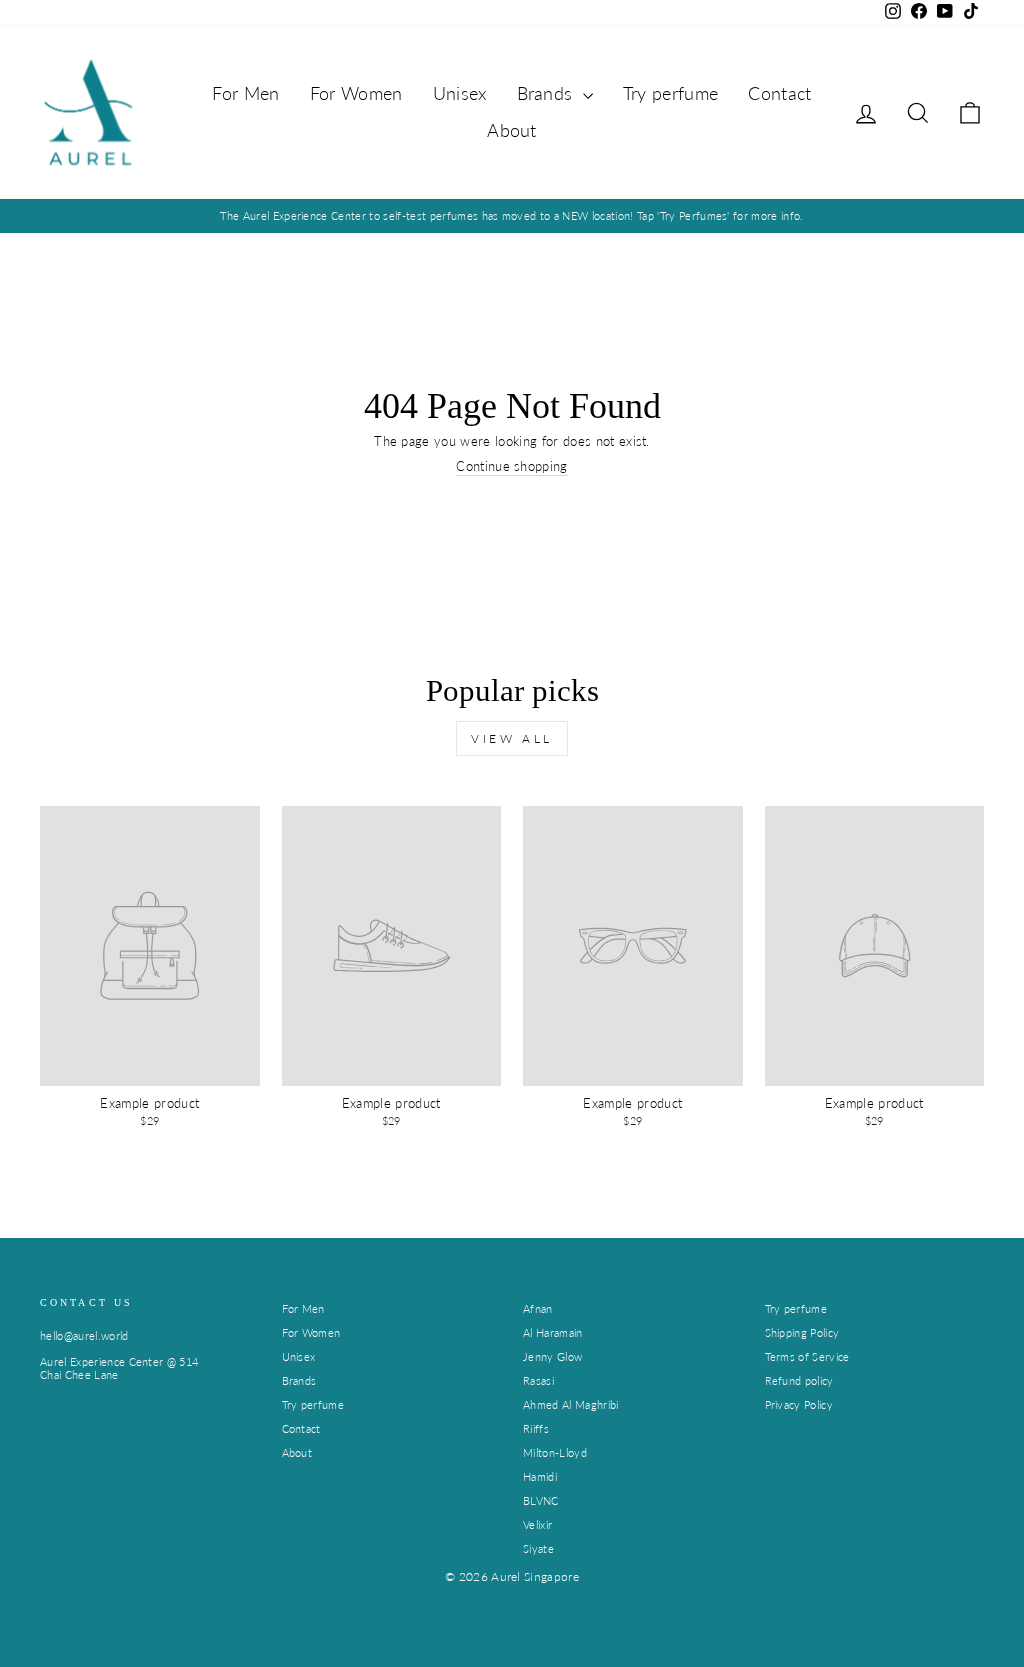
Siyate (538, 1548)
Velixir (537, 1524)
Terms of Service (807, 1356)
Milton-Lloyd (555, 1452)
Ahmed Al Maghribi (571, 1404)
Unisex (460, 93)
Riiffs (536, 1428)
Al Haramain (553, 1332)
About (512, 130)
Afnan (538, 1308)
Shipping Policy (802, 1332)
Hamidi (540, 1476)
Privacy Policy (799, 1404)
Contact (779, 93)
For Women (356, 93)
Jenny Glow (552, 1356)
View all (512, 738)
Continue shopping (512, 466)
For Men (245, 93)
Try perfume (671, 93)
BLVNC (541, 1500)
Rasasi (538, 1380)
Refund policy (799, 1380)
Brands (547, 93)
